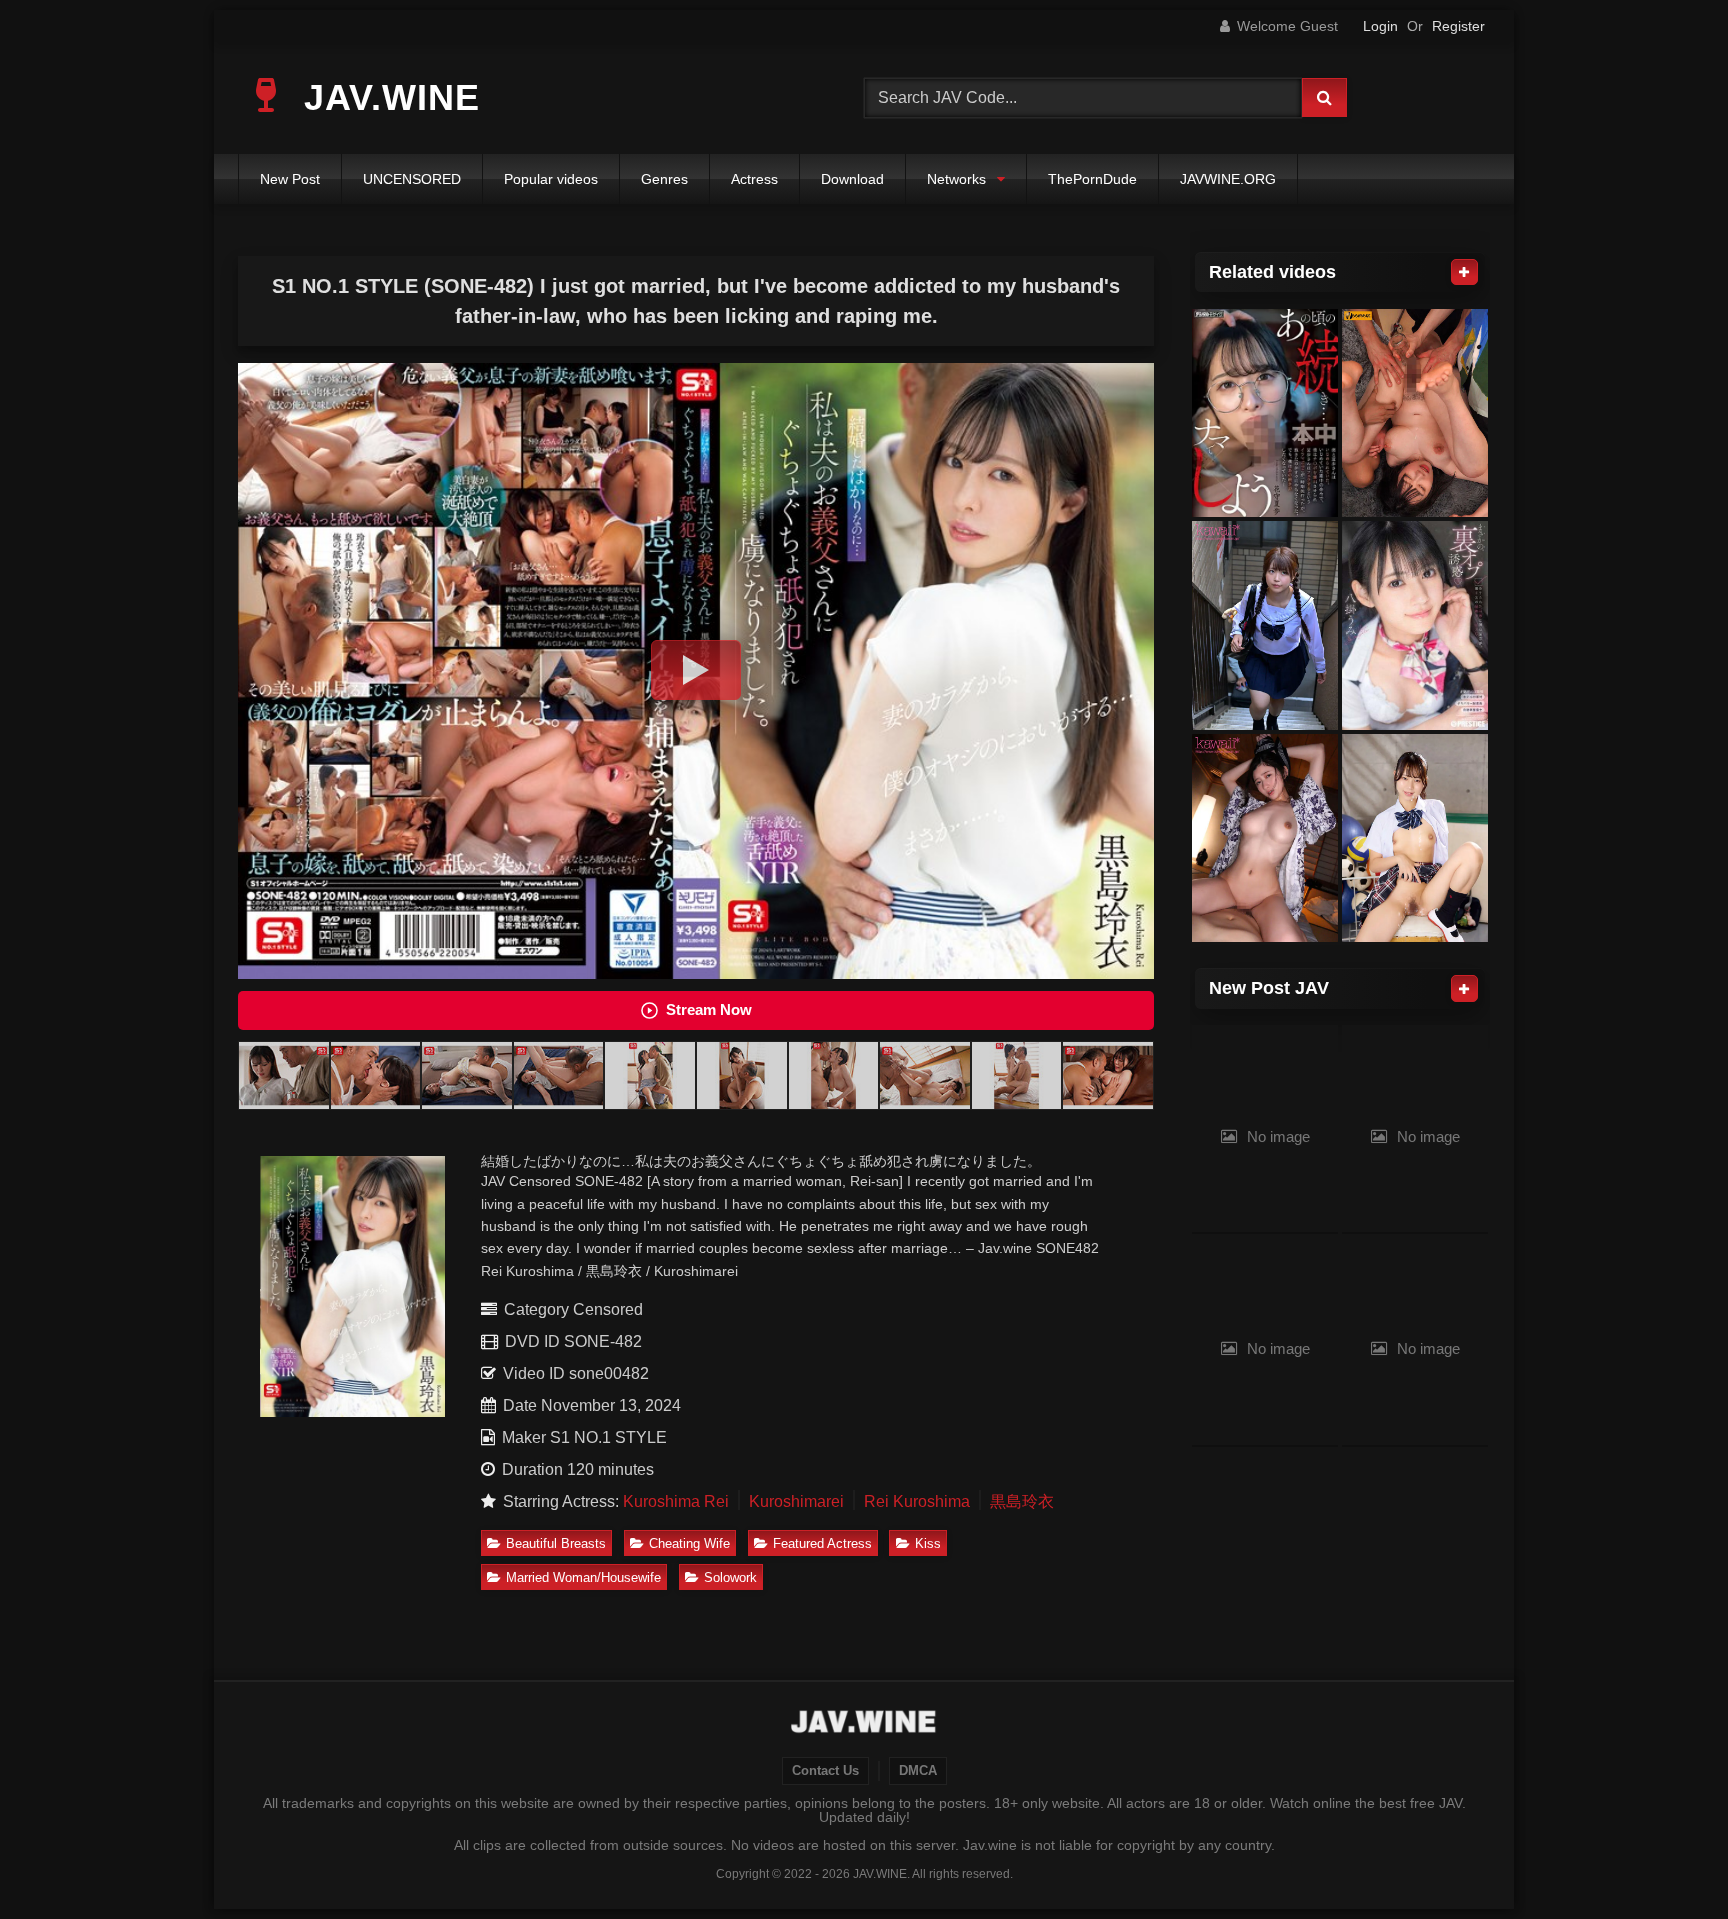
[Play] (696, 670)
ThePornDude (1092, 179)
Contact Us (825, 1771)
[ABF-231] (1415, 625)
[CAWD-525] (1265, 838)
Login (1380, 26)
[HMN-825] (1265, 413)
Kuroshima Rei (676, 1501)
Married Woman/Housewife (583, 1577)
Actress (754, 179)
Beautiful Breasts (556, 1543)
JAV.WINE (386, 97)
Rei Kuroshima (917, 1501)
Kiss (928, 1543)
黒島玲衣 (1022, 1501)
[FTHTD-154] (1415, 838)
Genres (664, 179)
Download (852, 179)
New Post (290, 179)
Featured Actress (822, 1543)
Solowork (730, 1577)
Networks (956, 179)
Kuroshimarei (796, 1501)
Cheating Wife (689, 1543)
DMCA (918, 1771)
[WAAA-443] (1415, 413)
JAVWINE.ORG (1228, 179)
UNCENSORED (412, 179)
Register (1458, 26)
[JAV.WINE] (864, 1724)
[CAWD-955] (1265, 625)
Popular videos (551, 179)
